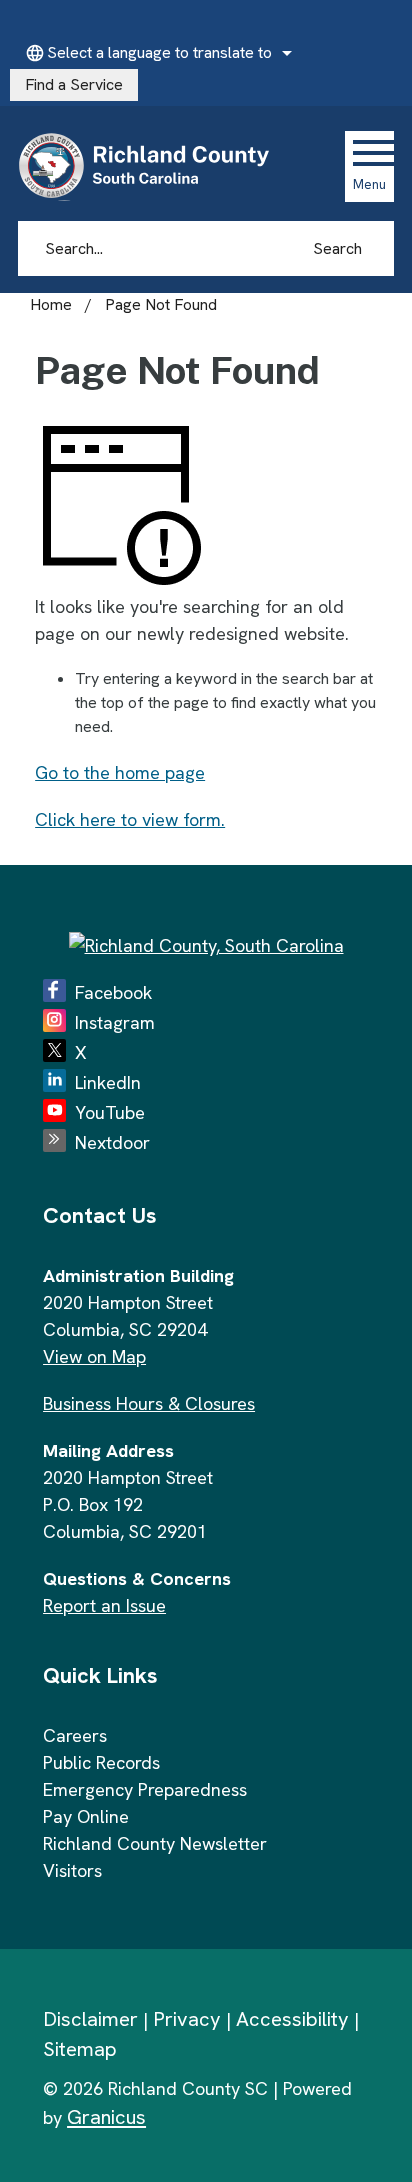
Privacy (187, 2019)
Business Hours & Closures (149, 1403)
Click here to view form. (130, 819)
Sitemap (80, 2049)
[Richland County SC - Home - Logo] (152, 166)
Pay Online (86, 1816)
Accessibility (292, 2019)
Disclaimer (90, 2019)
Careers (75, 1735)
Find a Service (74, 84)
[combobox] (156, 53)
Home (51, 304)
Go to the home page (120, 772)
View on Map (94, 1356)
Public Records (101, 1762)
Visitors (72, 1870)
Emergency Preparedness (145, 1789)
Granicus (106, 2117)
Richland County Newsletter (155, 1843)
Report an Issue (104, 1605)
